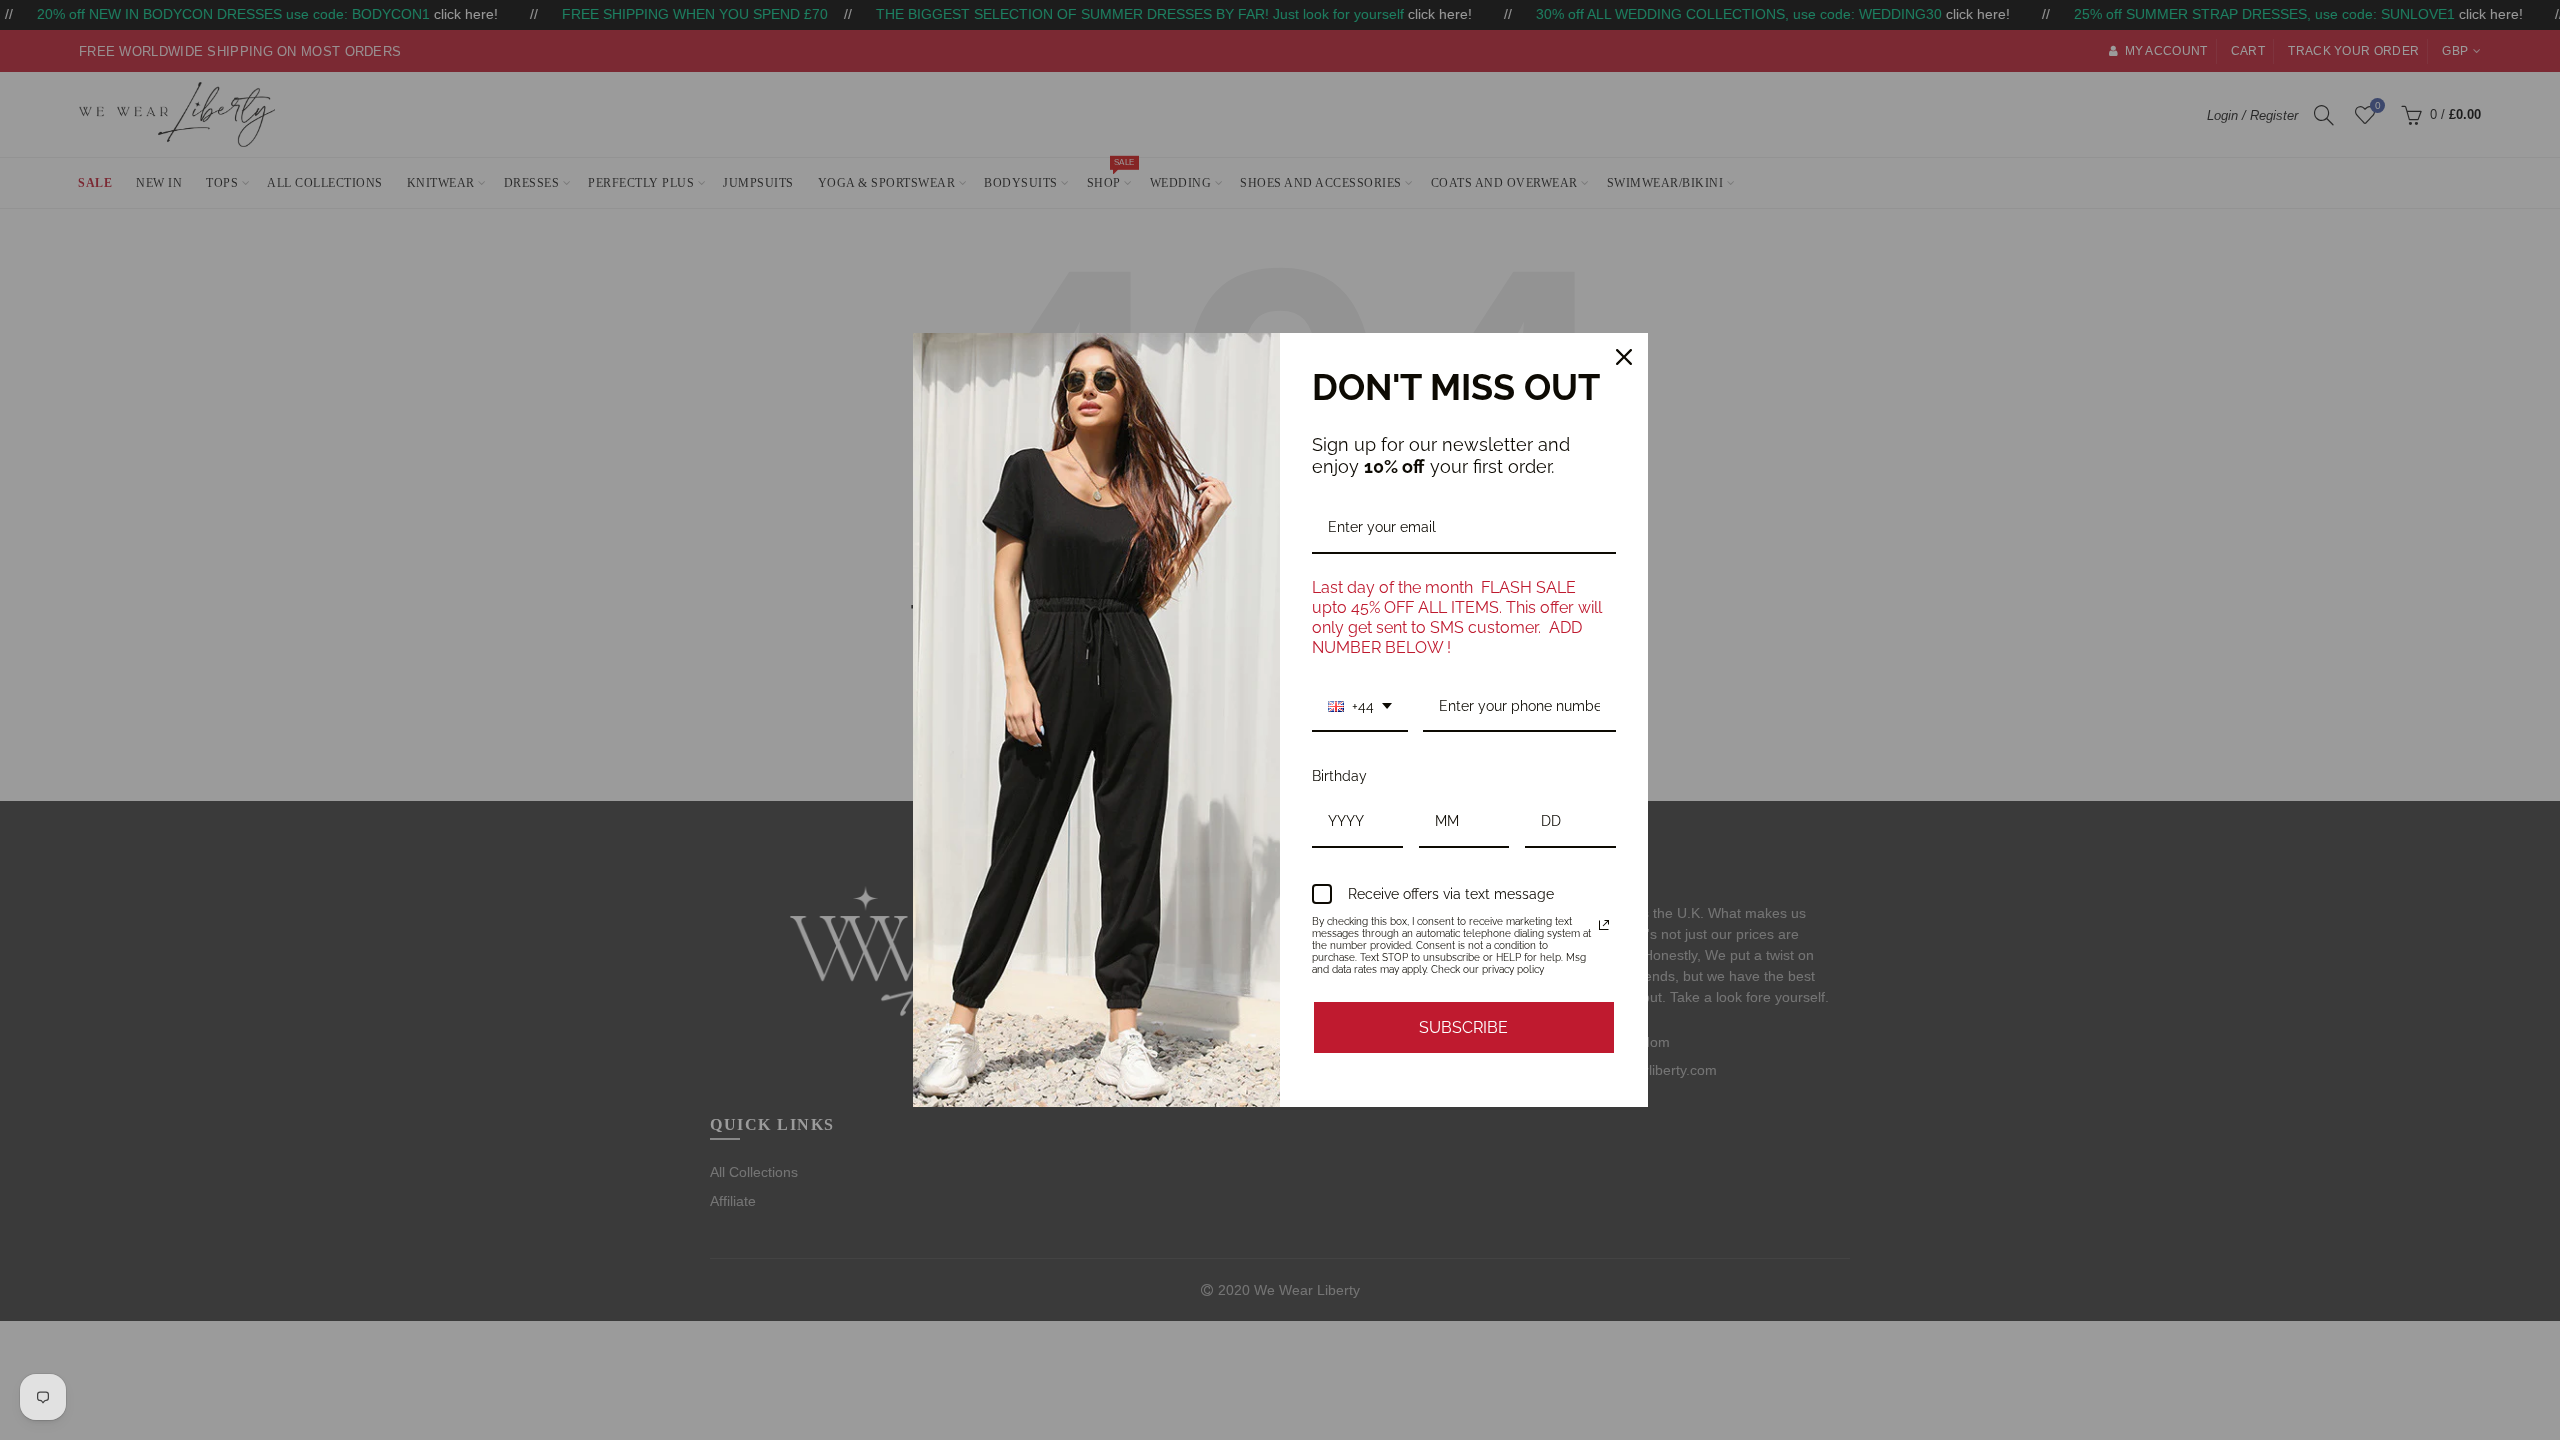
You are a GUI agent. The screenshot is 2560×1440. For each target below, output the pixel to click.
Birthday (1339, 776)
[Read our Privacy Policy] (1604, 925)
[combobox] (1360, 707)
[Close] (1624, 357)
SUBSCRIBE (1463, 1027)
